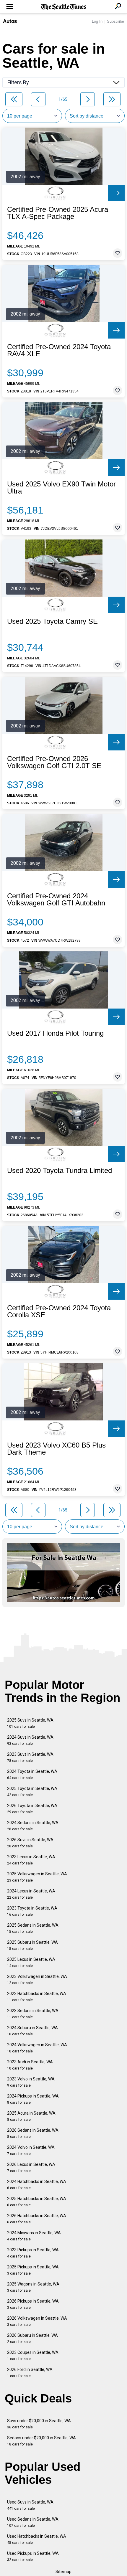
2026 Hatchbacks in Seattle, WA (37, 2219)
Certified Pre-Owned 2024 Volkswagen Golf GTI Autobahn (56, 900)
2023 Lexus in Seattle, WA (31, 1860)
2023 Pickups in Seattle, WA (33, 2253)
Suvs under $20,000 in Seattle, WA (39, 2424)
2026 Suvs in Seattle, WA (30, 1843)
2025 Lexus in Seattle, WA (31, 1962)
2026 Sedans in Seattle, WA (33, 2133)
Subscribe (115, 21)
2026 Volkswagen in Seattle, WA (37, 2321)
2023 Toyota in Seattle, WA (32, 1911)
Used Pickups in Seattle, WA (33, 2556)
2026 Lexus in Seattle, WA (31, 2167)
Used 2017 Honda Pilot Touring (55, 1033)
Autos (10, 21)
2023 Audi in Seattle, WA (30, 2065)
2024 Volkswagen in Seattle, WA (37, 2048)
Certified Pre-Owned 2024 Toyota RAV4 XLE (59, 350)
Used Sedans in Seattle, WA (33, 2522)
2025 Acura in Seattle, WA (31, 2116)
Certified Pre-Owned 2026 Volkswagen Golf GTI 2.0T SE (54, 762)
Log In (97, 21)
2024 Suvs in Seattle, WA (30, 1740)
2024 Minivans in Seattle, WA (34, 2236)
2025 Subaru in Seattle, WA (32, 1945)
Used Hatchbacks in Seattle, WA (37, 2539)
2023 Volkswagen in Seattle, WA (37, 1980)
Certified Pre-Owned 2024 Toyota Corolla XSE (59, 1311)
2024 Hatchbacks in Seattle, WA (37, 2185)
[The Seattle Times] (64, 7)
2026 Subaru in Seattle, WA (32, 2338)
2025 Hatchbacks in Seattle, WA (37, 2202)
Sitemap (63, 2572)
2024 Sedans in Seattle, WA (33, 1826)
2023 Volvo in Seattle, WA (31, 2082)
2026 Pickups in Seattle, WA (33, 2304)
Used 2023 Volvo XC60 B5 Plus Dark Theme (56, 1449)
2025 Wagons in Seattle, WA (33, 2287)
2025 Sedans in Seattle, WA (33, 1928)
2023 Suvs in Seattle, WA (30, 1757)
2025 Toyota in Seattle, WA (32, 1792)
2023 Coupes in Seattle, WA (33, 2355)
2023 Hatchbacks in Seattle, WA (37, 1997)
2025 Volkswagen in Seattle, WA (37, 1877)
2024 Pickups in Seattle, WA (33, 2099)
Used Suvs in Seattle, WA (30, 2505)
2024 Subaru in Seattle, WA (32, 2031)
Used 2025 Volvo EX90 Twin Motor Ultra (61, 488)
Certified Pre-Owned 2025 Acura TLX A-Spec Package (58, 213)
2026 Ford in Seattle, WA (30, 2373)
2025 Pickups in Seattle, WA (33, 2270)
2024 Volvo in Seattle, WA (31, 2150)
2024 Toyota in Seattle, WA (32, 1774)
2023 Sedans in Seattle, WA (33, 2014)
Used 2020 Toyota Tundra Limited (60, 1171)
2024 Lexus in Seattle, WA (31, 1894)
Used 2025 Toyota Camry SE (52, 621)
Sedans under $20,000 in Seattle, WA (41, 2441)
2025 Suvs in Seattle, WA (30, 1723)
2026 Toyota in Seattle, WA (32, 1809)
